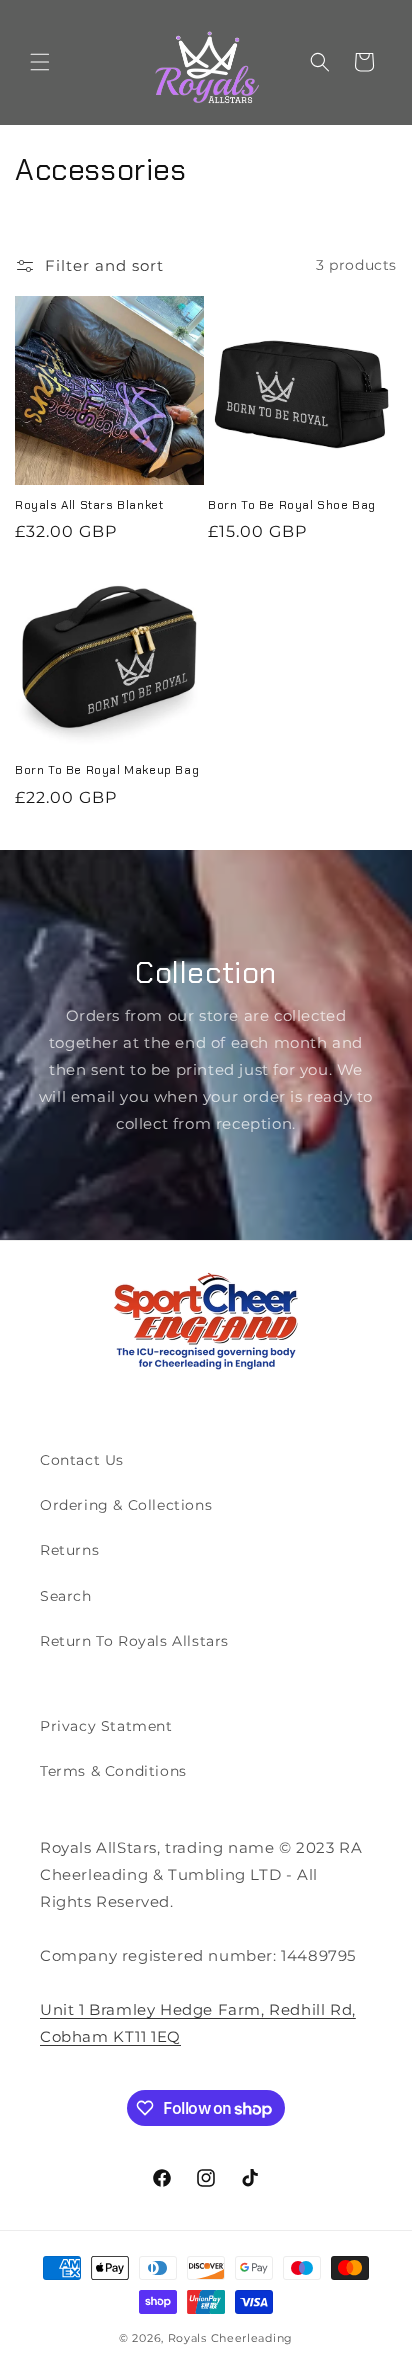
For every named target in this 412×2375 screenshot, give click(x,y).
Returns (69, 1550)
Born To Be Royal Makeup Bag (107, 770)
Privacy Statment (106, 1726)
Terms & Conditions (113, 1771)
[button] (40, 62)
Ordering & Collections (126, 1505)
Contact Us (82, 1460)
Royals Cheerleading (230, 2338)
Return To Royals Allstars (134, 1641)
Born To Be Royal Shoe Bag (292, 505)
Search (66, 1596)
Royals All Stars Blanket (89, 505)
